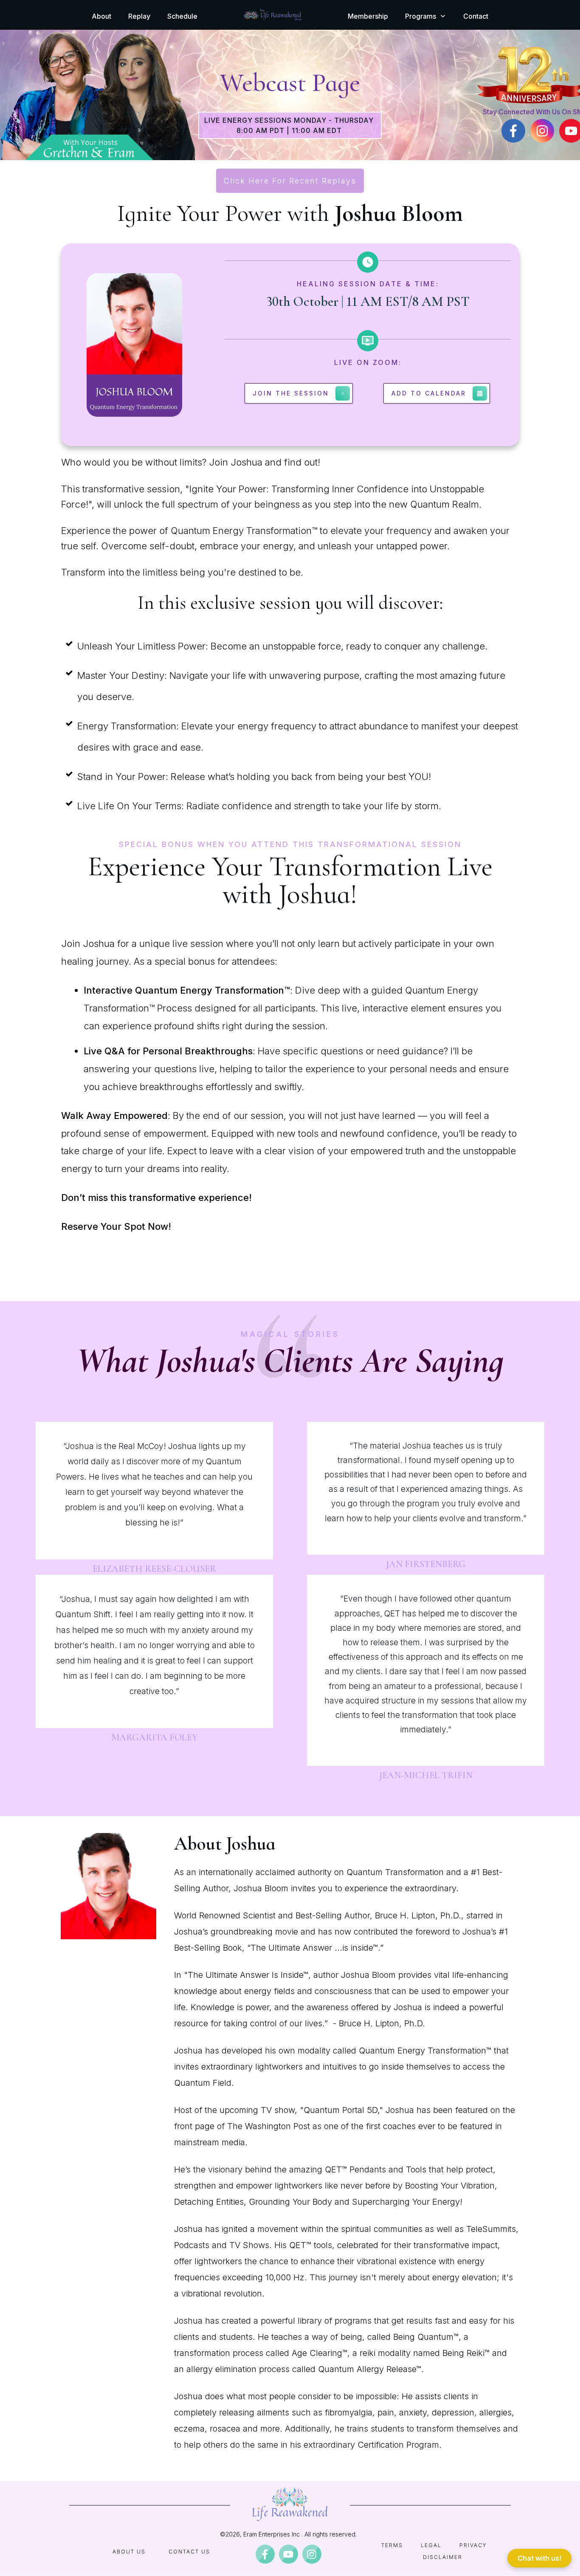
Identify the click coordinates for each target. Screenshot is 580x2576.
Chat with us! (539, 2558)
